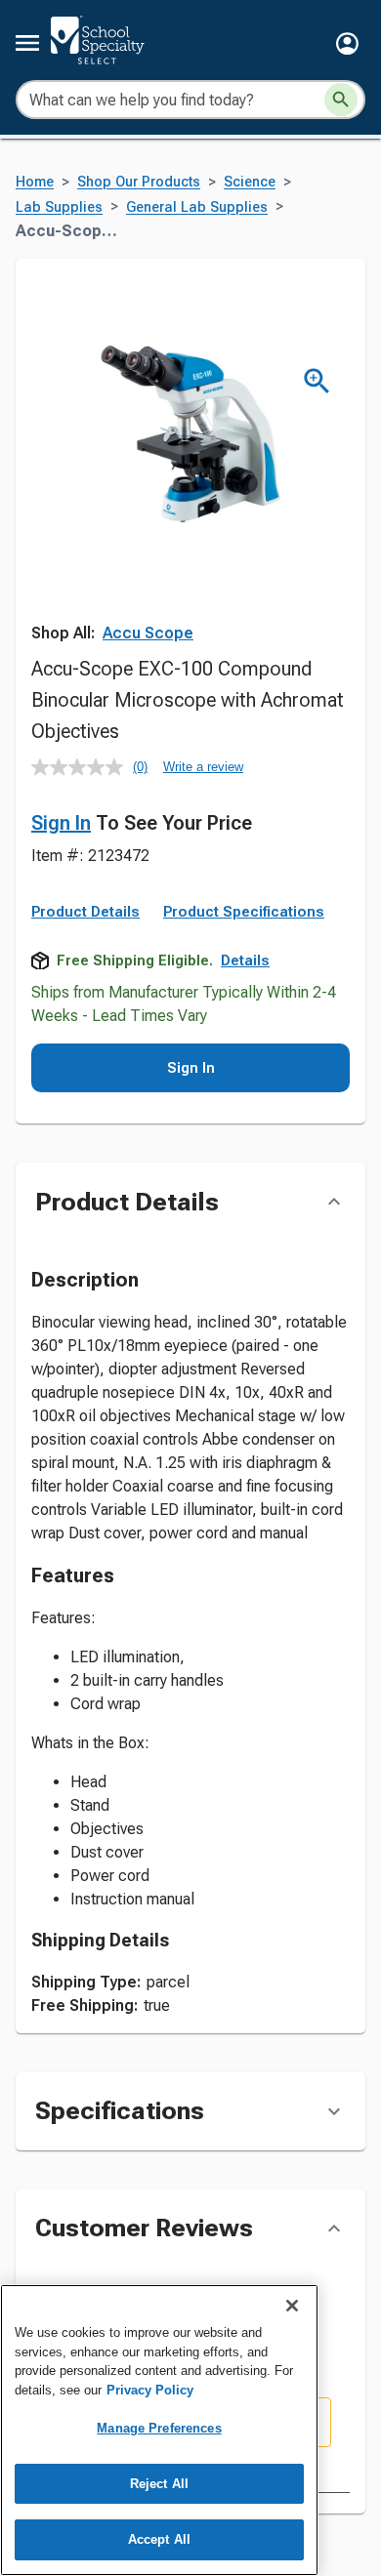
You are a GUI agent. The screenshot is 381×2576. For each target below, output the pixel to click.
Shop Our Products (139, 182)
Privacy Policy (150, 2390)
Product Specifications (244, 912)
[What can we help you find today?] (341, 100)
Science (250, 182)
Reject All (159, 2484)
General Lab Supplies (197, 207)
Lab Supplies (59, 207)
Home (35, 182)
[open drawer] (27, 43)
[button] (347, 43)
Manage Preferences (159, 2428)
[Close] (292, 2306)
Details (245, 961)
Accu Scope (148, 633)
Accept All (159, 2539)
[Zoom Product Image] (317, 381)
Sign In (61, 823)
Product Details (85, 912)
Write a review (203, 767)
